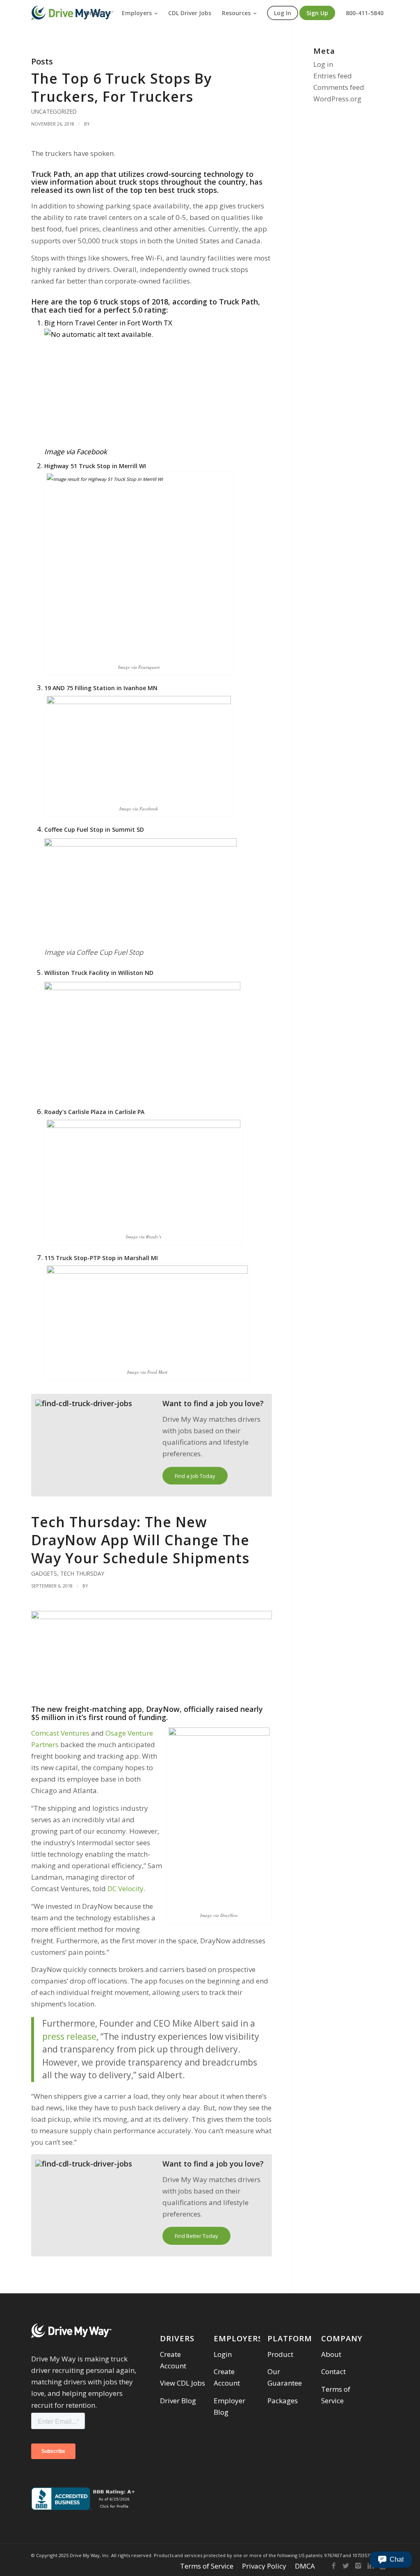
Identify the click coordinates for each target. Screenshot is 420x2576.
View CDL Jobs (183, 2383)
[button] (391, 2560)
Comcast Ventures (60, 1733)
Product (280, 2354)
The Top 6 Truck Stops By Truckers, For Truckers (121, 87)
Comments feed (339, 87)
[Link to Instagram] (358, 2566)
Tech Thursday (82, 1573)
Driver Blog (178, 2401)
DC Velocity (126, 1889)
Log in (323, 64)
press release (69, 2036)
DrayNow (163, 1709)
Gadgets (44, 1573)
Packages (283, 2401)
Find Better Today (196, 2236)
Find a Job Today (195, 1476)
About (331, 2354)
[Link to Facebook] (333, 2566)
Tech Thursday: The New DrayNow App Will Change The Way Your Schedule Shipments (140, 1540)
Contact (333, 2371)
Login (223, 2354)
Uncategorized (54, 111)
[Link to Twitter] (346, 2566)
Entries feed (333, 76)
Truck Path (51, 174)
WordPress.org (337, 99)
